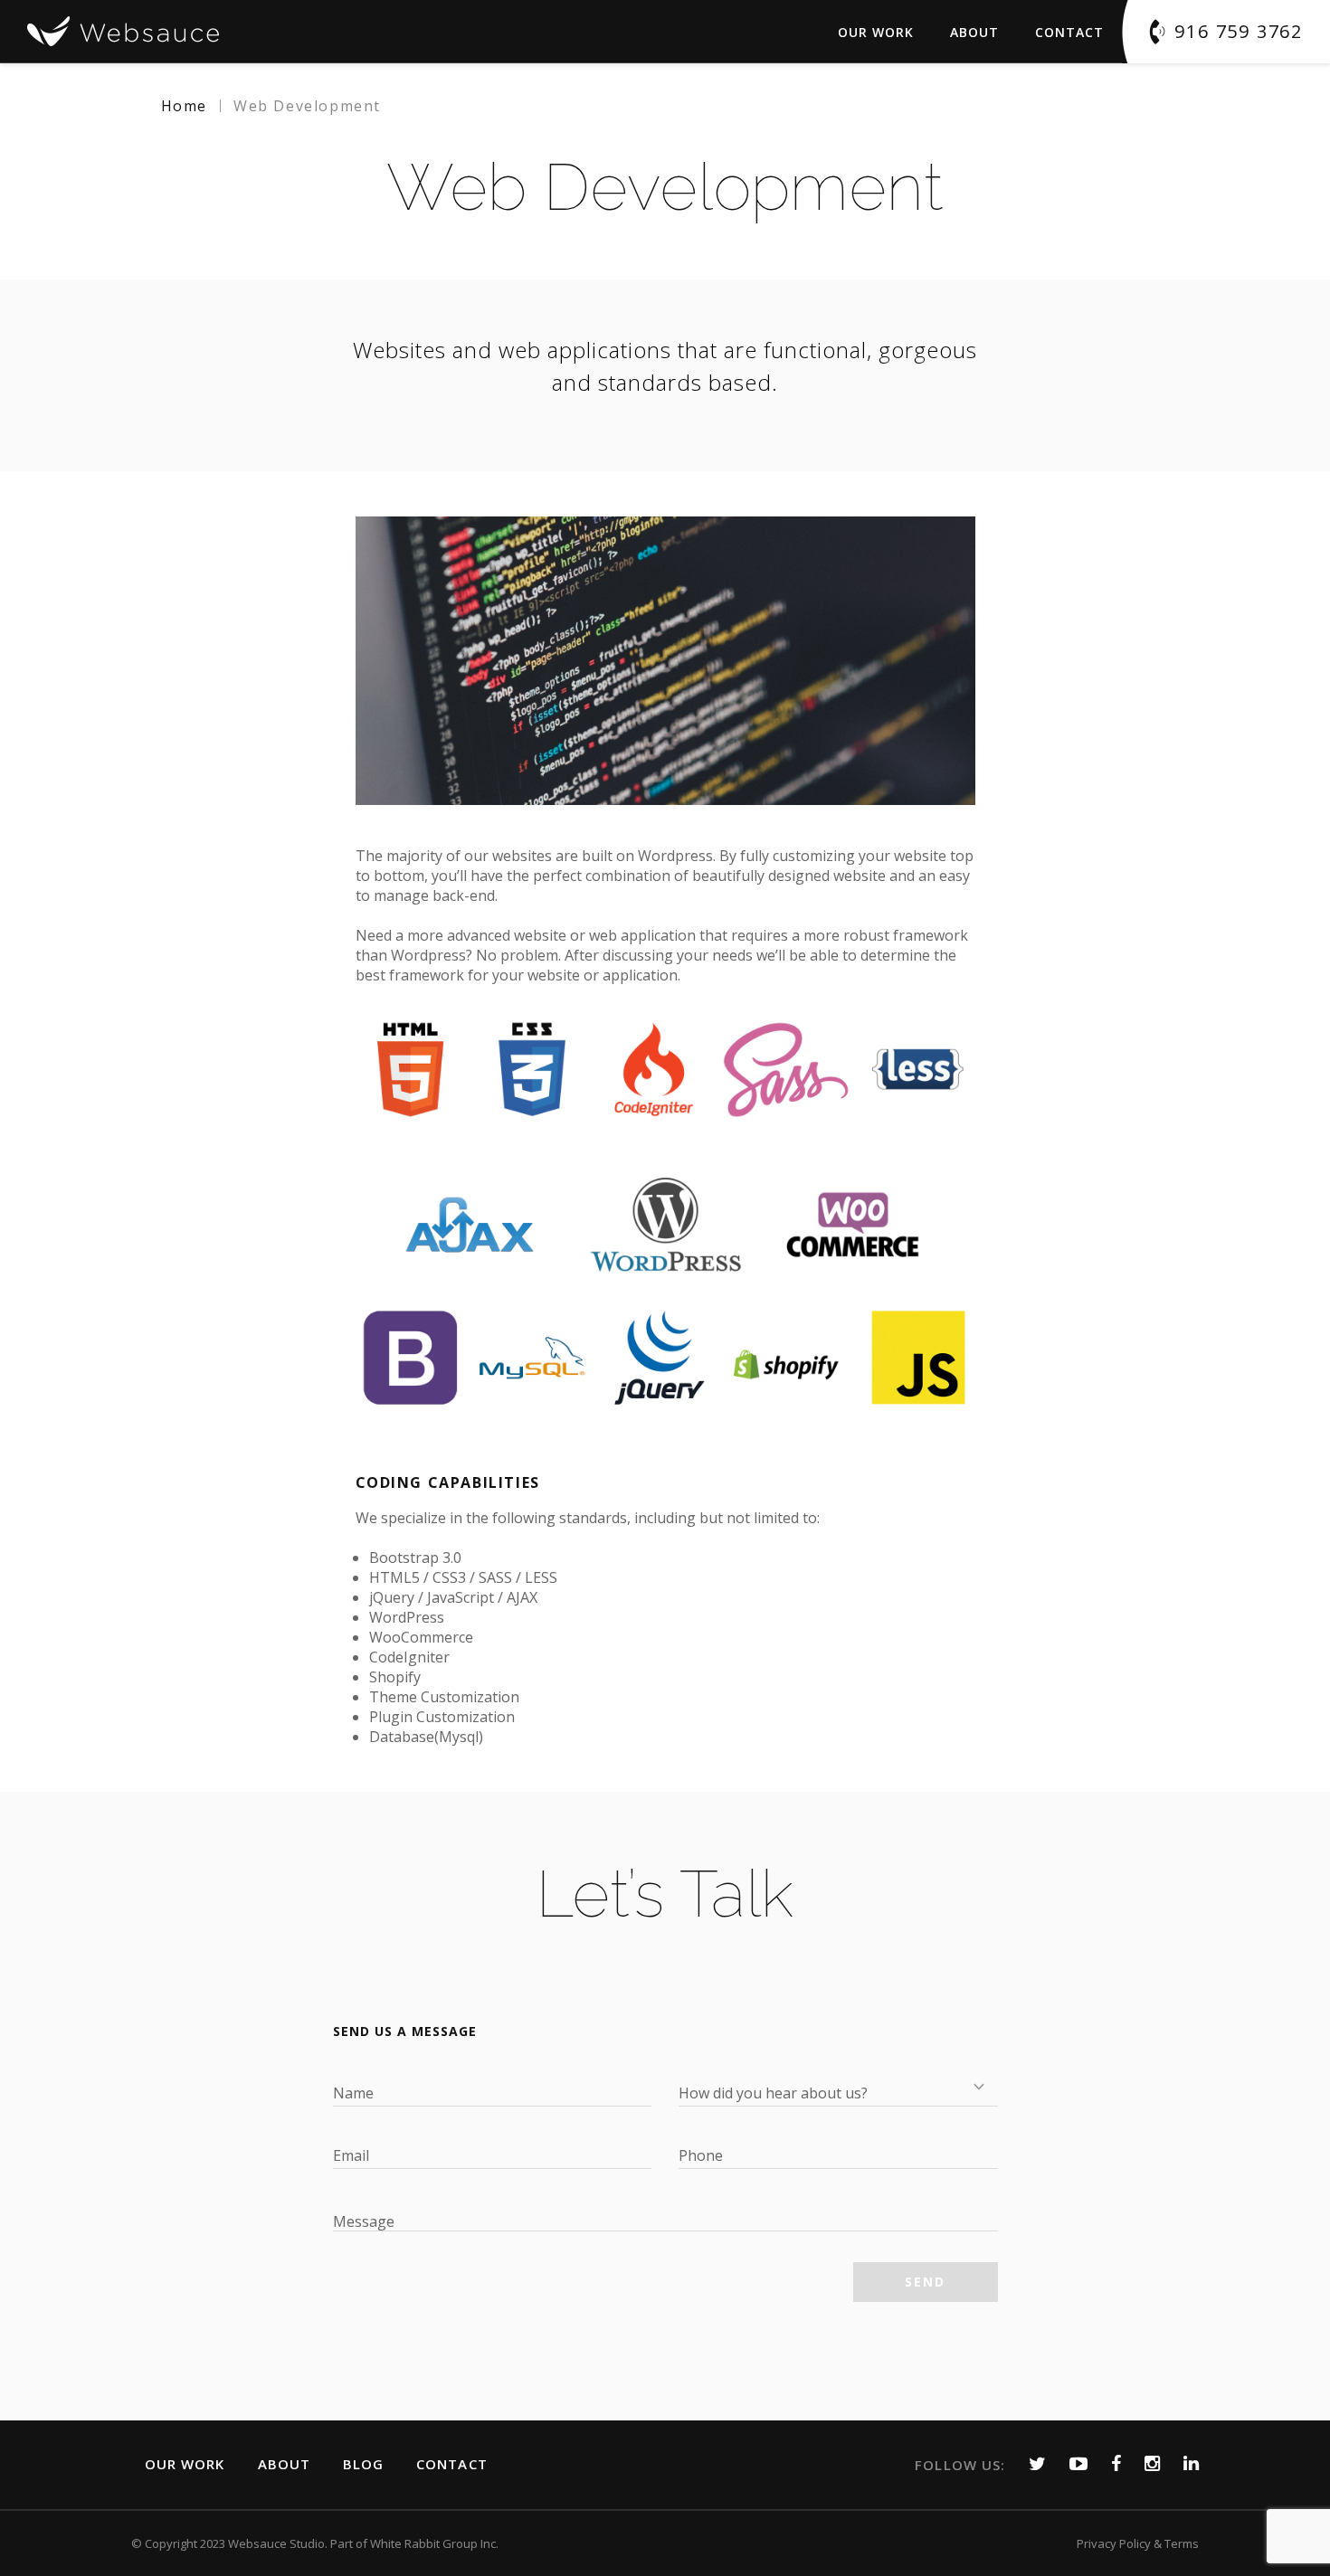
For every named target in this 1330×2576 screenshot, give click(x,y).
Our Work (876, 32)
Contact (1069, 32)
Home (184, 106)
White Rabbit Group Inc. (434, 2543)
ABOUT (974, 32)
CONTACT (452, 2464)
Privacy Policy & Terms (1138, 2543)
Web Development (307, 106)
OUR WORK (185, 2464)
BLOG (363, 2464)
